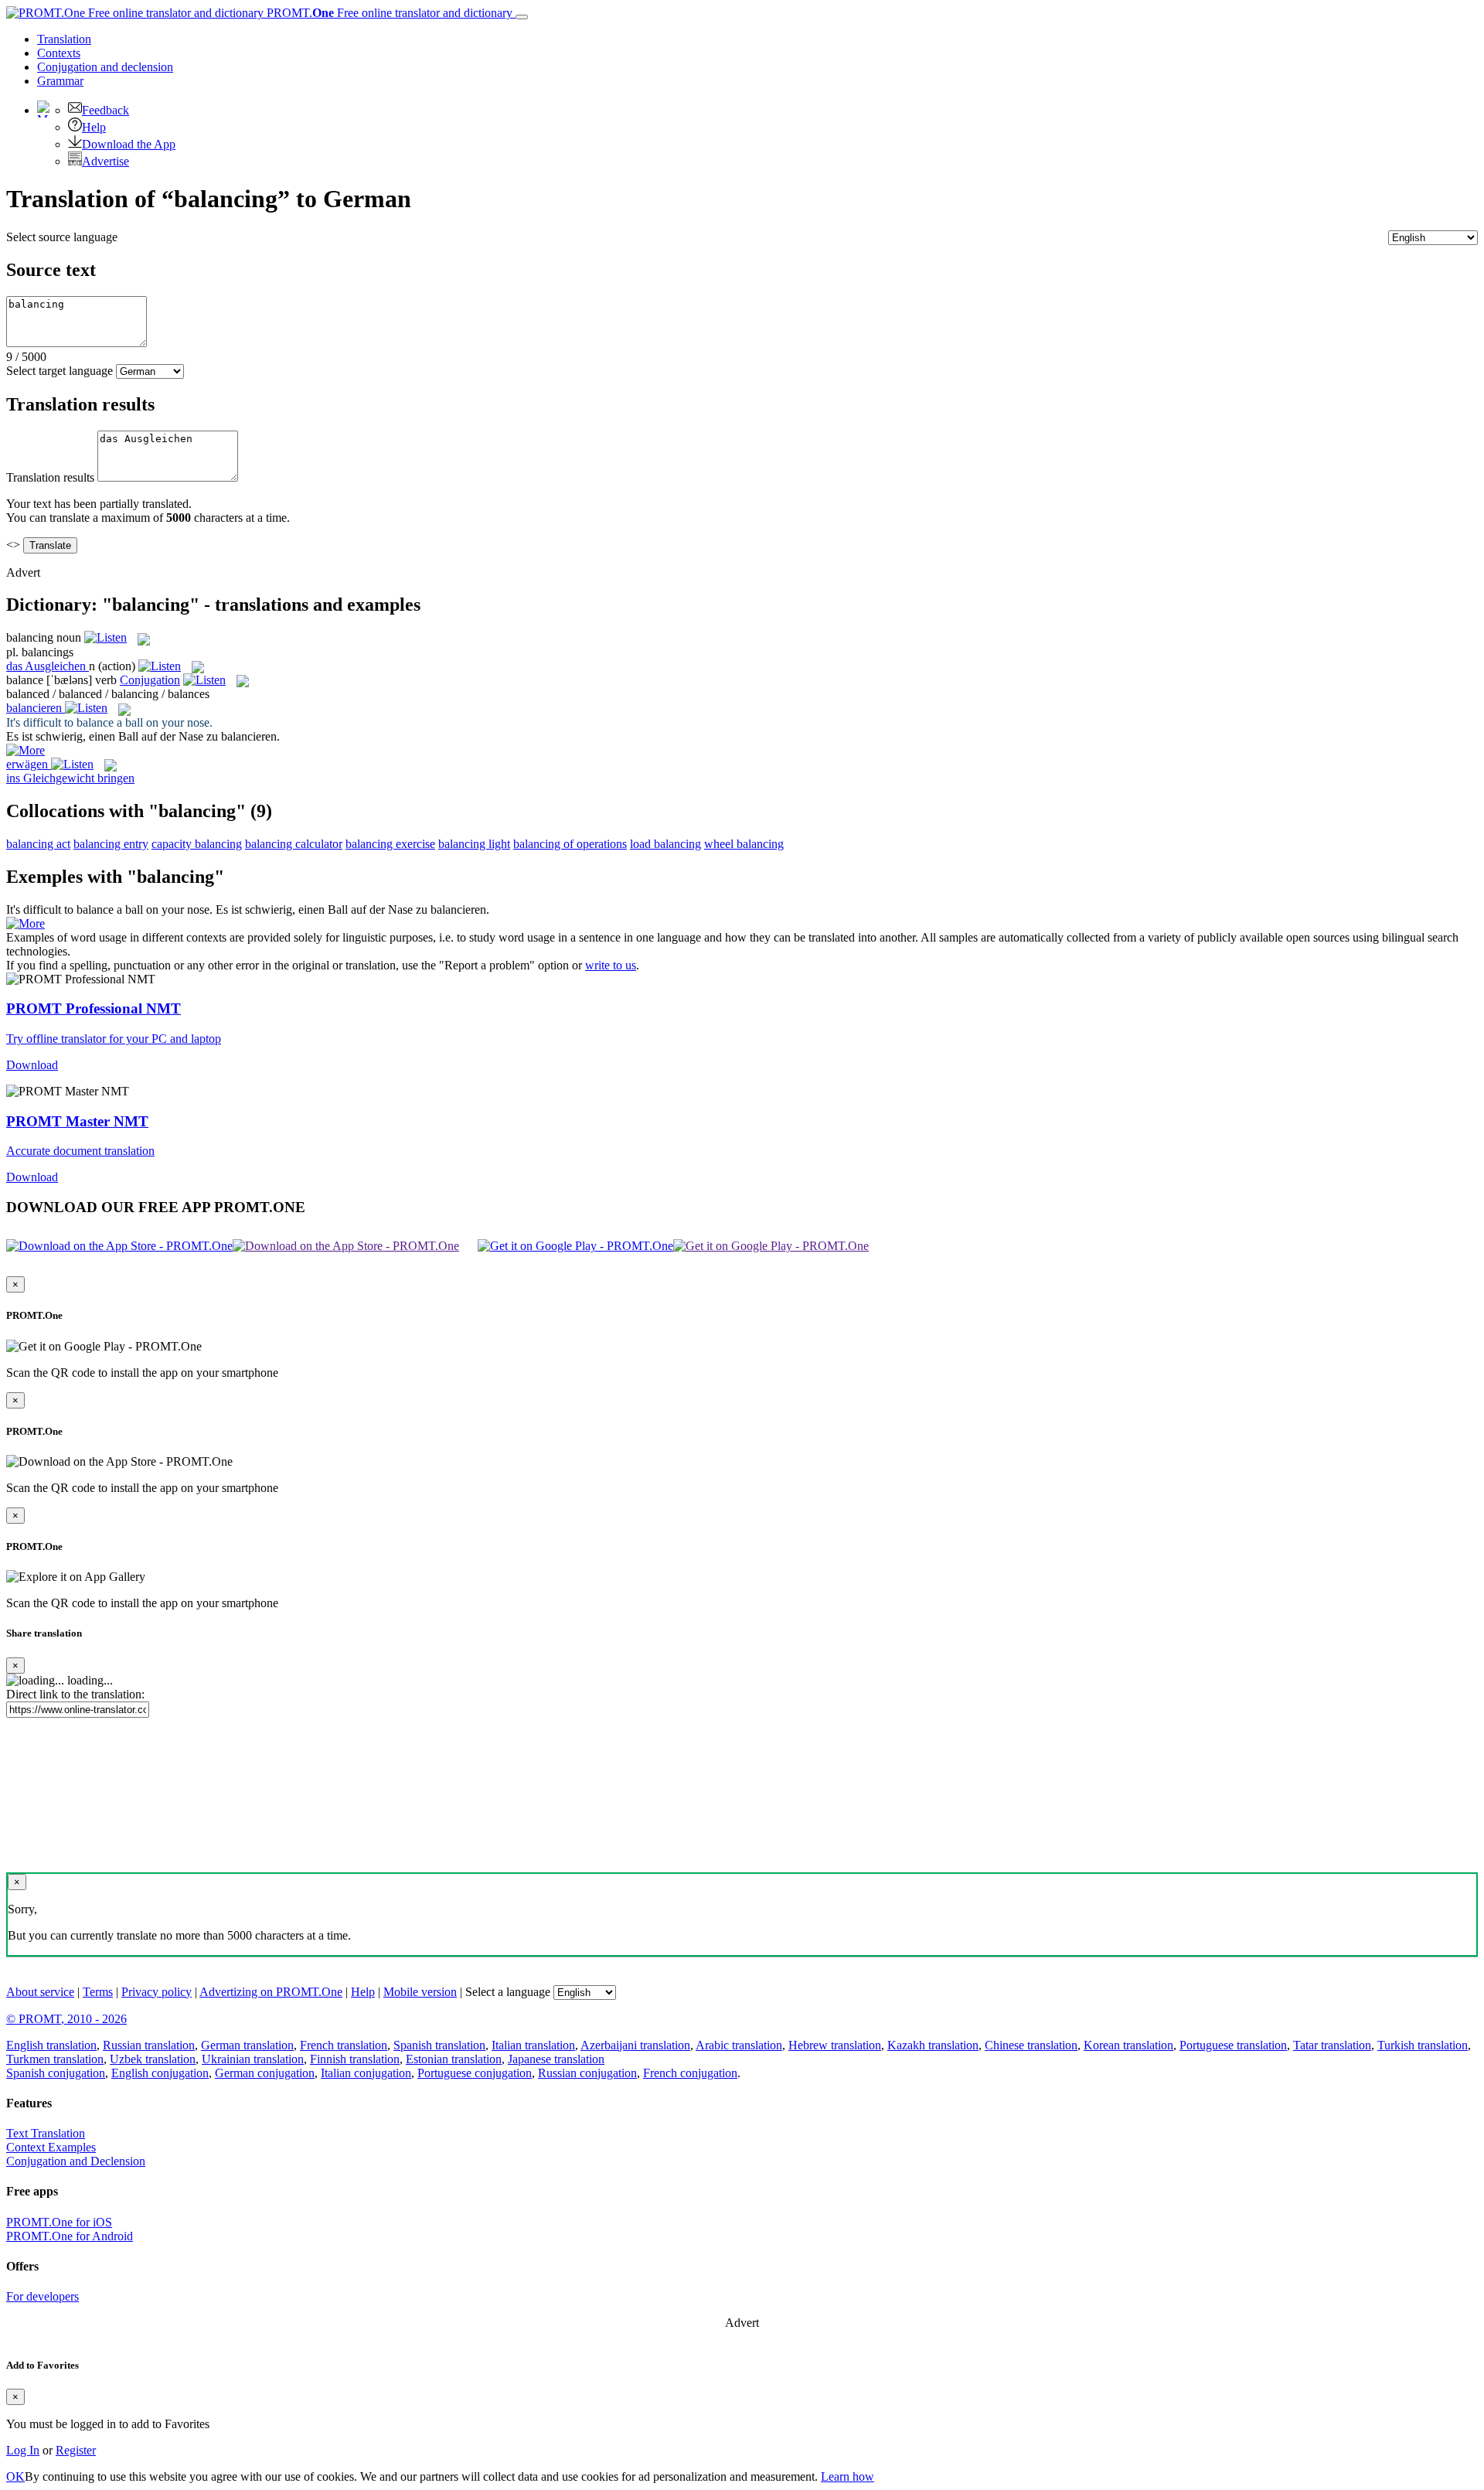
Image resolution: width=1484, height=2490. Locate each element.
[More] (26, 923)
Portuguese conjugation (475, 2073)
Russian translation (149, 2045)
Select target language (60, 371)
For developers (43, 2296)
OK (15, 2476)
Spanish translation (439, 2045)
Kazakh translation (933, 2045)
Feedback (106, 110)
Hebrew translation (835, 2045)
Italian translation (533, 2045)
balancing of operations (570, 844)
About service (40, 1992)
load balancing (665, 844)
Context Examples (51, 2147)
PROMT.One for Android (70, 2236)
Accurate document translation (80, 1151)
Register (76, 2450)
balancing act (38, 844)
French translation (344, 2045)
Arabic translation (739, 2045)
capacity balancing (197, 844)
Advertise (106, 161)
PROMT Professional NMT (94, 1008)
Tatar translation (1332, 2045)
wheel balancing (744, 844)
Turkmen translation (55, 2059)
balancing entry (111, 844)
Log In (23, 2450)
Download (32, 1065)
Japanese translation (556, 2059)
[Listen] (106, 637)
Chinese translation (1031, 2045)
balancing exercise (390, 844)
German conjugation (265, 2073)
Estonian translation (454, 2059)
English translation (51, 2045)
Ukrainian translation (253, 2059)
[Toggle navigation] (522, 17)
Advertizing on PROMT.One (271, 1992)
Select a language (508, 1992)
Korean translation (1128, 2045)
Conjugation (105, 67)
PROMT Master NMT (77, 1121)
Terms (98, 1992)
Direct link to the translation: (75, 1694)
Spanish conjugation (56, 2073)
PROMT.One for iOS (59, 2222)
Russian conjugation (587, 2073)
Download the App (129, 144)
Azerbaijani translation (635, 2045)
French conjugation (690, 2073)
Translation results (50, 477)
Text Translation (46, 2133)
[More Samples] (26, 750)
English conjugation (160, 2073)
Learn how (848, 2476)
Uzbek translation (153, 2059)
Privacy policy (157, 1992)
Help (94, 127)
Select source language (62, 237)
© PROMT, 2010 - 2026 (66, 2019)
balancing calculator (294, 844)
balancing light (474, 844)
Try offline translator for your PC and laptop (114, 1039)
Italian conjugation (366, 2073)
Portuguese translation (1233, 2045)
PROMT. (388, 13)
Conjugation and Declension (76, 2161)
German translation (247, 2045)
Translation (64, 39)
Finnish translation (355, 2059)
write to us (611, 965)
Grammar (60, 81)
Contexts (59, 53)
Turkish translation (1423, 2045)
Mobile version (420, 1992)
